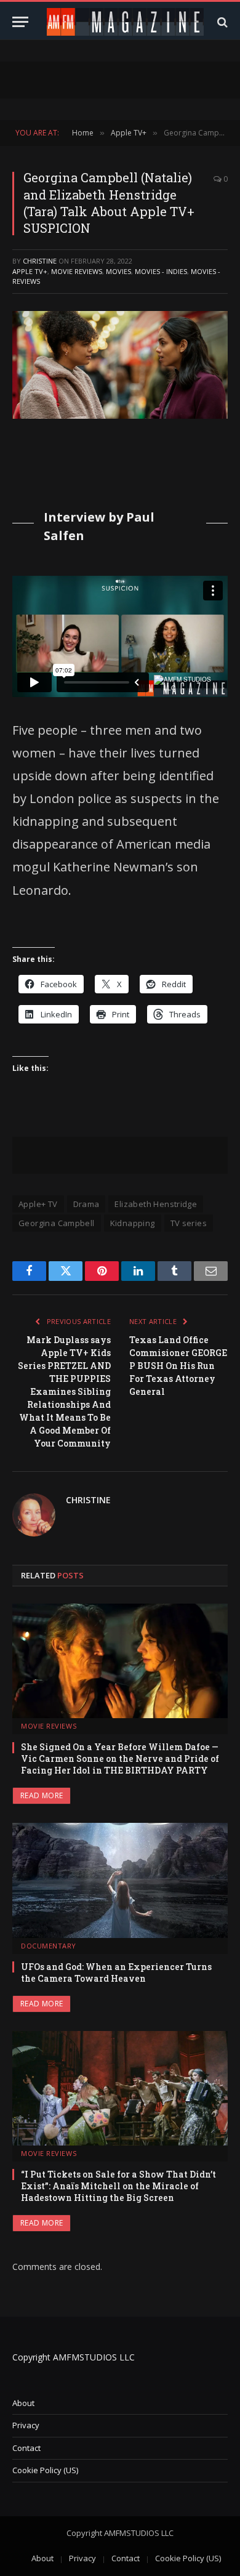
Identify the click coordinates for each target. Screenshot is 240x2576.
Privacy (26, 2425)
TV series (189, 1223)
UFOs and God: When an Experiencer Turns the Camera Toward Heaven (116, 1972)
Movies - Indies (161, 271)
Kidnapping (133, 1223)
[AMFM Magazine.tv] (125, 22)
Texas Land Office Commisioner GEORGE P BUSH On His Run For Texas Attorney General (178, 1366)
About (23, 2403)
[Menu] (20, 22)
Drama (86, 1204)
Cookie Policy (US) (45, 2470)
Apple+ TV (38, 1204)
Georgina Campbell (57, 1223)
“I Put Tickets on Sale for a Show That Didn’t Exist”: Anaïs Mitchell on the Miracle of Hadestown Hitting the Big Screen (118, 2186)
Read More (42, 1795)
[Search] (221, 22)
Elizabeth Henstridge (156, 1204)
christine (40, 261)
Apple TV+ (30, 271)
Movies (118, 271)
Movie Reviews (77, 271)
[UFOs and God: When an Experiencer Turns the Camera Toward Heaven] (120, 1880)
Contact (26, 2448)
